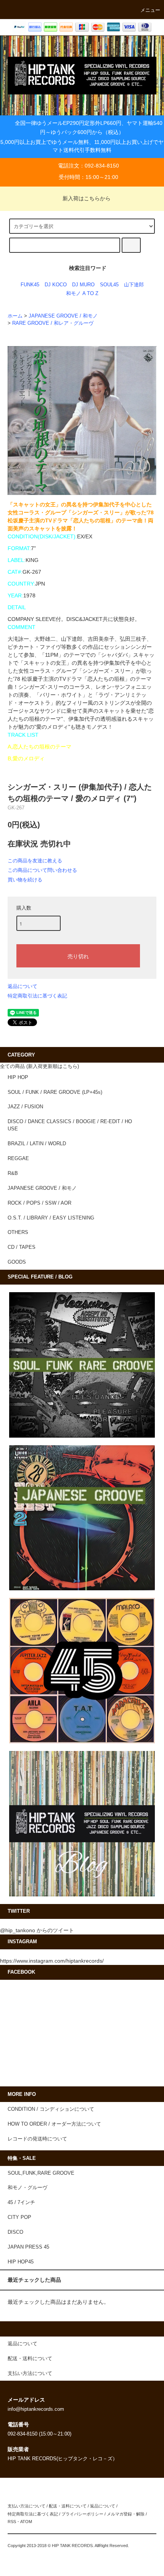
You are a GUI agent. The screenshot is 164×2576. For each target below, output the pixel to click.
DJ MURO (83, 285)
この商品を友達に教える (35, 861)
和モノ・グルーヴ (27, 2188)
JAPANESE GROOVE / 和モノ (63, 316)
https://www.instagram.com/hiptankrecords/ (52, 1961)
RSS (12, 2522)
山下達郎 (134, 285)
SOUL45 (109, 285)
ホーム (15, 316)
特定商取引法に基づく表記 (37, 996)
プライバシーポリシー (82, 2514)
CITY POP (19, 2217)
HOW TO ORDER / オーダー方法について (54, 2124)
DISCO (15, 2232)
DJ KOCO (56, 285)
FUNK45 (30, 285)
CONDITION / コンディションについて (51, 2109)
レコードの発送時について (37, 2139)
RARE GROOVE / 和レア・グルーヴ (53, 323)
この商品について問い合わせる (42, 870)
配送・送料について (68, 2506)
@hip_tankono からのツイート (37, 1930)
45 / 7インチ (21, 2203)
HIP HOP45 (21, 2262)
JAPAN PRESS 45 (28, 2247)
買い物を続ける (25, 880)
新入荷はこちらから (87, 198)
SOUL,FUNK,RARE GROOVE (41, 2173)
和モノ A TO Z (82, 294)
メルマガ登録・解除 (126, 2514)
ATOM (26, 2522)
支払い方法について (27, 2506)
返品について (23, 986)
